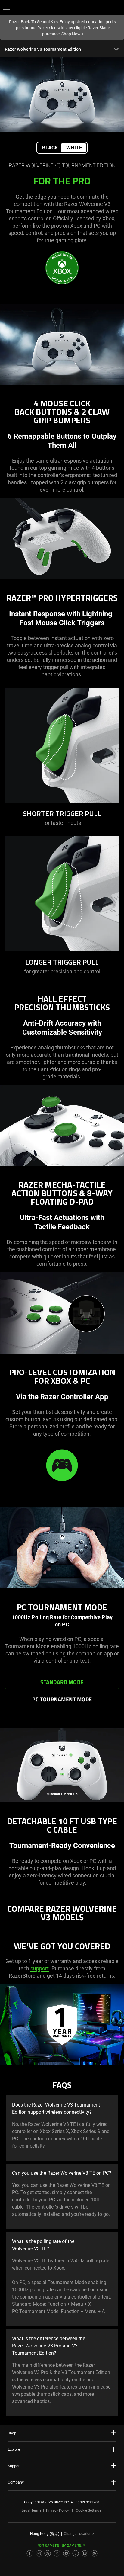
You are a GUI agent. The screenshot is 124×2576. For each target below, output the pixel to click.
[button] (7, 8)
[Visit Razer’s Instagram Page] (39, 2553)
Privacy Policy (57, 2510)
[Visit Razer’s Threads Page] (48, 2553)
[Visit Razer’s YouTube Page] (66, 2553)
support (40, 1968)
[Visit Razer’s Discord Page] (94, 2553)
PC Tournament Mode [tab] (62, 1700)
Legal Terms (31, 2510)
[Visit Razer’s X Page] (57, 2553)
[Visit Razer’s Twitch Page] (85, 2553)
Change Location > (79, 2534)
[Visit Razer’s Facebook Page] (30, 2553)
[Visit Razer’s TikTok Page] (76, 2553)
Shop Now (73, 34)
